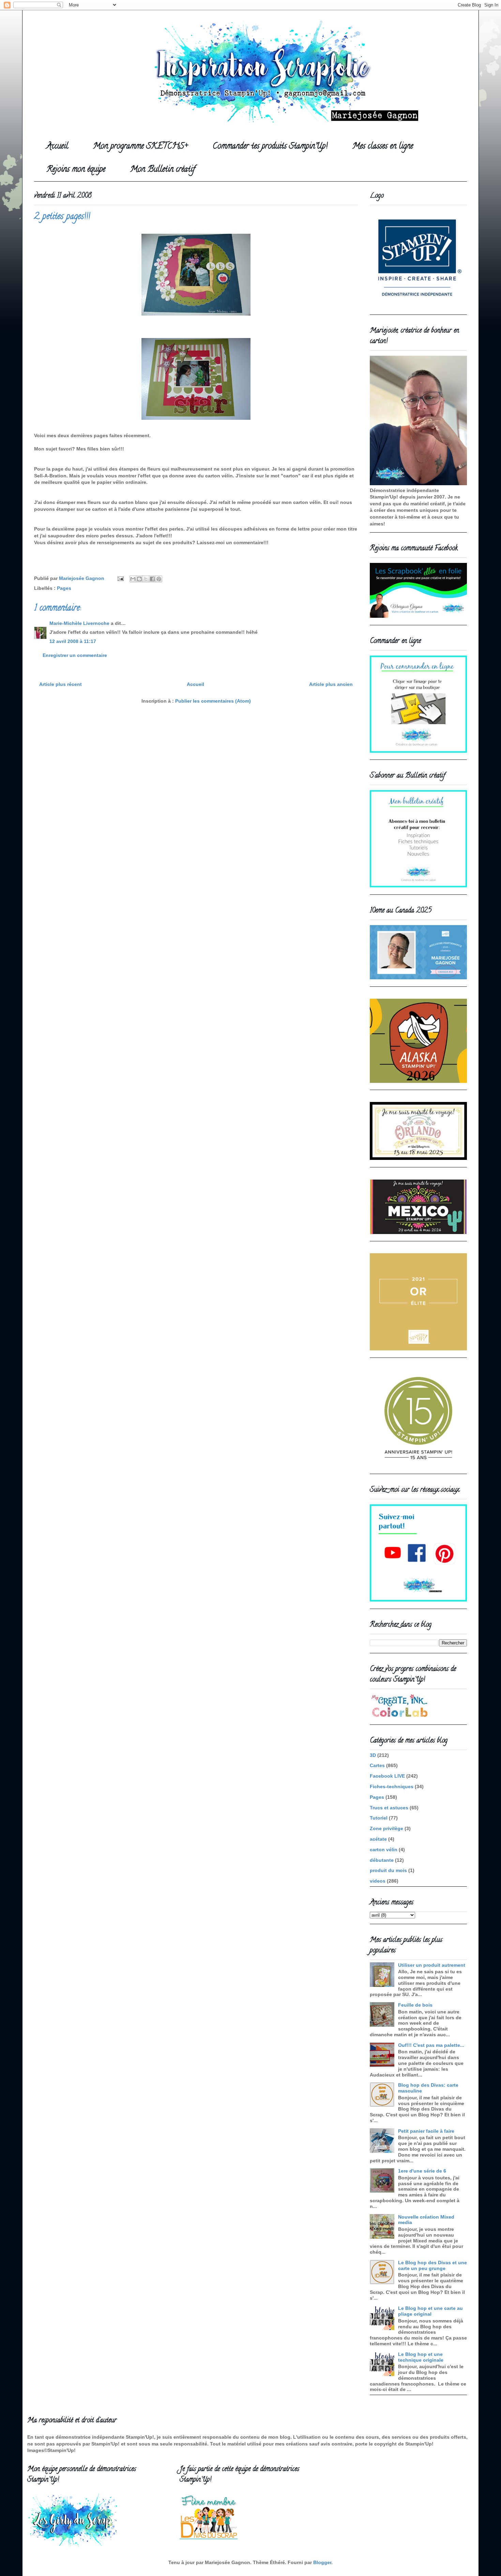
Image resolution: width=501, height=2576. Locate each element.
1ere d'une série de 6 (422, 2171)
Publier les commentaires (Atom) (213, 701)
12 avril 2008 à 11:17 (73, 641)
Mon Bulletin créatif (163, 170)
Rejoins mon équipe (76, 170)
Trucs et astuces (389, 1808)
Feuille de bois (415, 2005)
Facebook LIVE (387, 1776)
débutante (382, 1860)
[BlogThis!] (139, 579)
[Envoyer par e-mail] (133, 579)
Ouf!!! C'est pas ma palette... (431, 2045)
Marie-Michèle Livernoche (79, 623)
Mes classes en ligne (383, 147)
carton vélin (384, 1850)
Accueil (57, 147)
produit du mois (388, 1870)
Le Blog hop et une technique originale (421, 2357)
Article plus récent (60, 684)
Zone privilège (386, 1828)
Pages (64, 588)
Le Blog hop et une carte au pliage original (430, 2311)
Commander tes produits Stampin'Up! (270, 147)
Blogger (322, 2562)
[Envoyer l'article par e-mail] (120, 578)
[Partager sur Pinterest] (159, 579)
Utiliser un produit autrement (432, 1965)
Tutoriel (379, 1818)
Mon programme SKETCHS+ (140, 147)
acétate (378, 1839)
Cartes (377, 1765)
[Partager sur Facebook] (152, 579)
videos (378, 1881)
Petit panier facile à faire (426, 2131)
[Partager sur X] (146, 579)
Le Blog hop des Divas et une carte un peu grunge (432, 2265)
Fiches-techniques (392, 1787)
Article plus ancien (331, 684)
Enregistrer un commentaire (75, 655)
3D (373, 1755)
